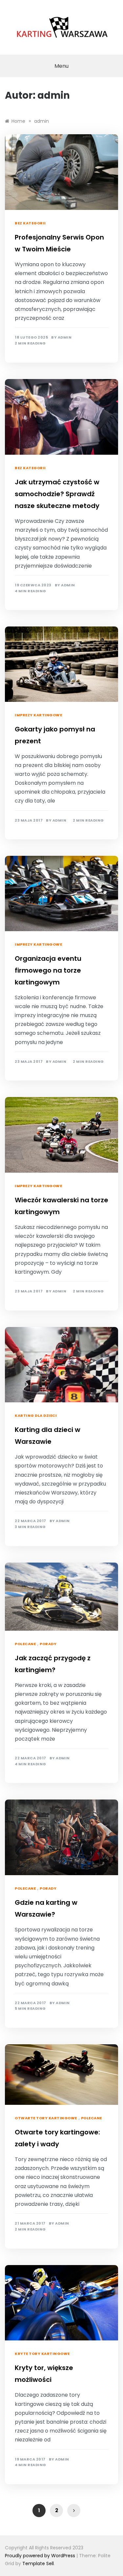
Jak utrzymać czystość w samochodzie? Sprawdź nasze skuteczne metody (57, 494)
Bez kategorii (30, 223)
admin (65, 337)
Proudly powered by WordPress (41, 2556)
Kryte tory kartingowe (42, 2354)
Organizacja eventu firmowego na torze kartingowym (48, 970)
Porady (48, 1644)
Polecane (25, 1644)
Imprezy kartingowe (38, 715)
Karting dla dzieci (36, 1416)
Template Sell (38, 2563)
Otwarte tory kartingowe (46, 2118)
